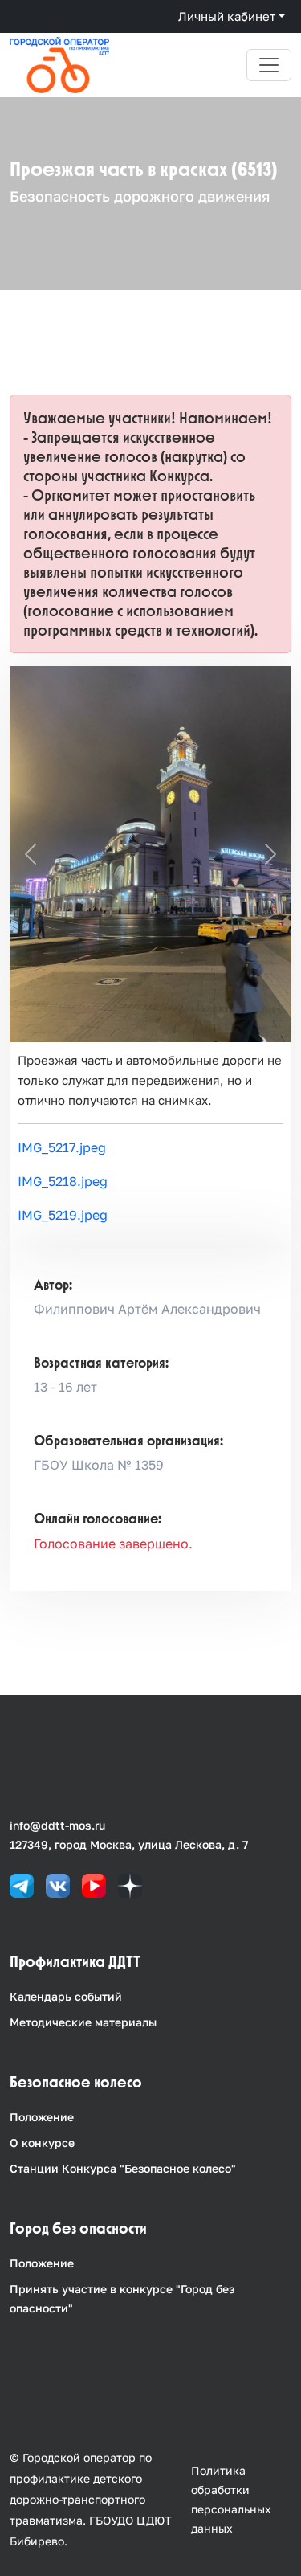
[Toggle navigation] (269, 65)
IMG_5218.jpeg (63, 1181)
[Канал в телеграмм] (22, 1885)
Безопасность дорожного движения (140, 196)
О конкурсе (42, 2143)
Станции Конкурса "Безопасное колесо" (123, 2168)
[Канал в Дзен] (130, 1885)
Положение (42, 2117)
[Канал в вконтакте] (58, 1885)
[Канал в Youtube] (94, 1885)
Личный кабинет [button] (227, 16)
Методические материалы (83, 2022)
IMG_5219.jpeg (63, 1215)
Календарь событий (66, 1996)
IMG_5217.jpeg (62, 1147)
